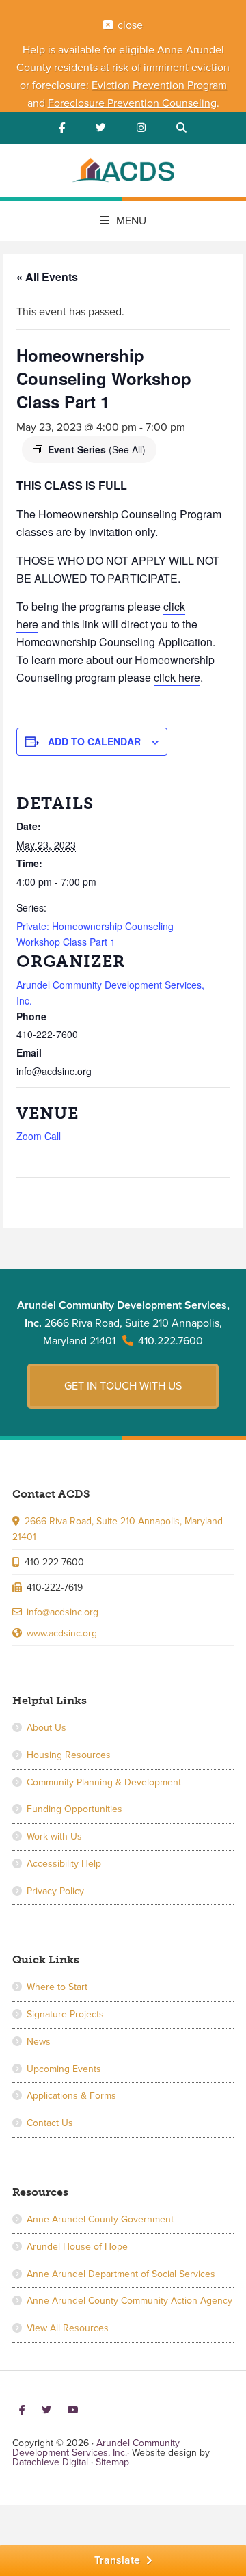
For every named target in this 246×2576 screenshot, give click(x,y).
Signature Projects (65, 2014)
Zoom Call (39, 1136)
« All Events (47, 277)
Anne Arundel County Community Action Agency (129, 2301)
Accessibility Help (64, 1864)
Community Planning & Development (104, 1782)
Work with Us (54, 1836)
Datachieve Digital (50, 2462)
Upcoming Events (64, 2069)
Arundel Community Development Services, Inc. (123, 172)
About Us (46, 1728)
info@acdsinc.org (63, 1612)
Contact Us (50, 2123)
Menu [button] (131, 221)
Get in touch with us (123, 1386)
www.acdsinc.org (62, 1633)
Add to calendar (94, 741)
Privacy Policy (55, 1891)
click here (177, 677)
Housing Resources (69, 1755)
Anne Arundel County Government (100, 2219)
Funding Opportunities (74, 1809)
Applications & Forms (71, 2096)
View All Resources (68, 2328)
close (130, 25)
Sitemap (112, 2462)
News (39, 2042)
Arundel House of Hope (77, 2247)
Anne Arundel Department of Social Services (121, 2274)
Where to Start (57, 1987)
